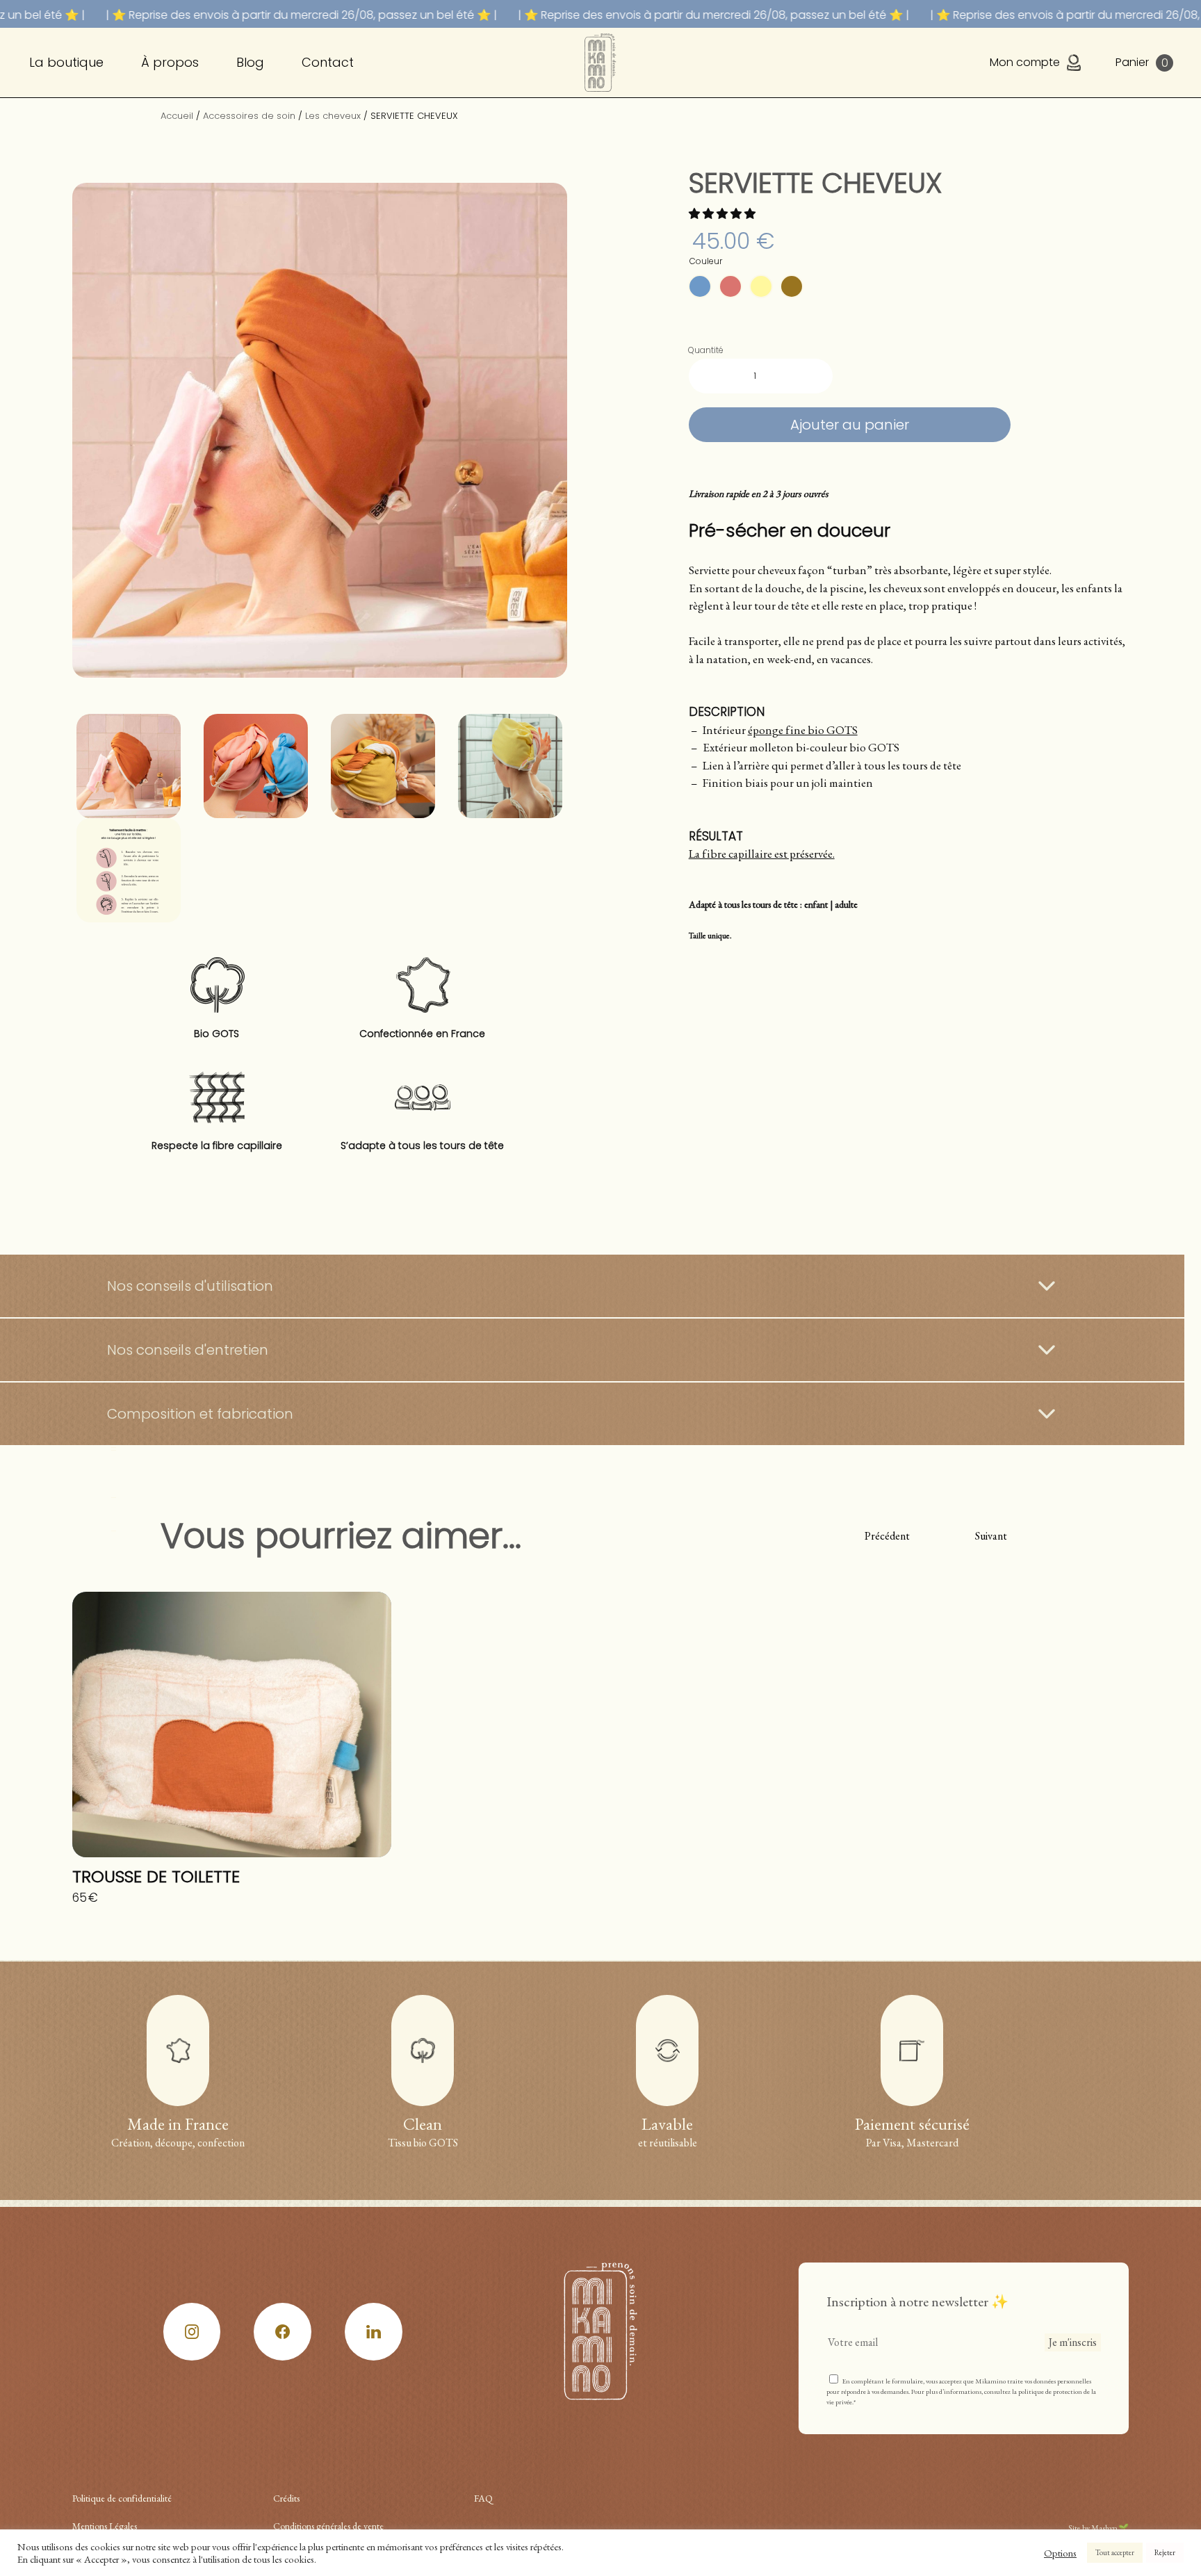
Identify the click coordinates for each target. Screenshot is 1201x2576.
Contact (328, 62)
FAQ (483, 2498)
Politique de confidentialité (122, 2498)
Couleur (706, 261)
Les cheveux (333, 116)
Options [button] (1060, 2553)
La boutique (66, 62)
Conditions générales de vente (328, 2526)
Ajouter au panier (850, 425)
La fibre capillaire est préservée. (762, 854)
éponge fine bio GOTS (803, 730)
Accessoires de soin (249, 116)
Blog (250, 62)
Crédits (286, 2498)
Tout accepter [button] (1115, 2552)
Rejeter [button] (1165, 2552)
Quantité (706, 350)
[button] (723, 214)
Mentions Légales (105, 2526)
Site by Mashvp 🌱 (1098, 2528)
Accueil (177, 116)
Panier (1142, 63)
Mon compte (1025, 62)
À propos (170, 62)
